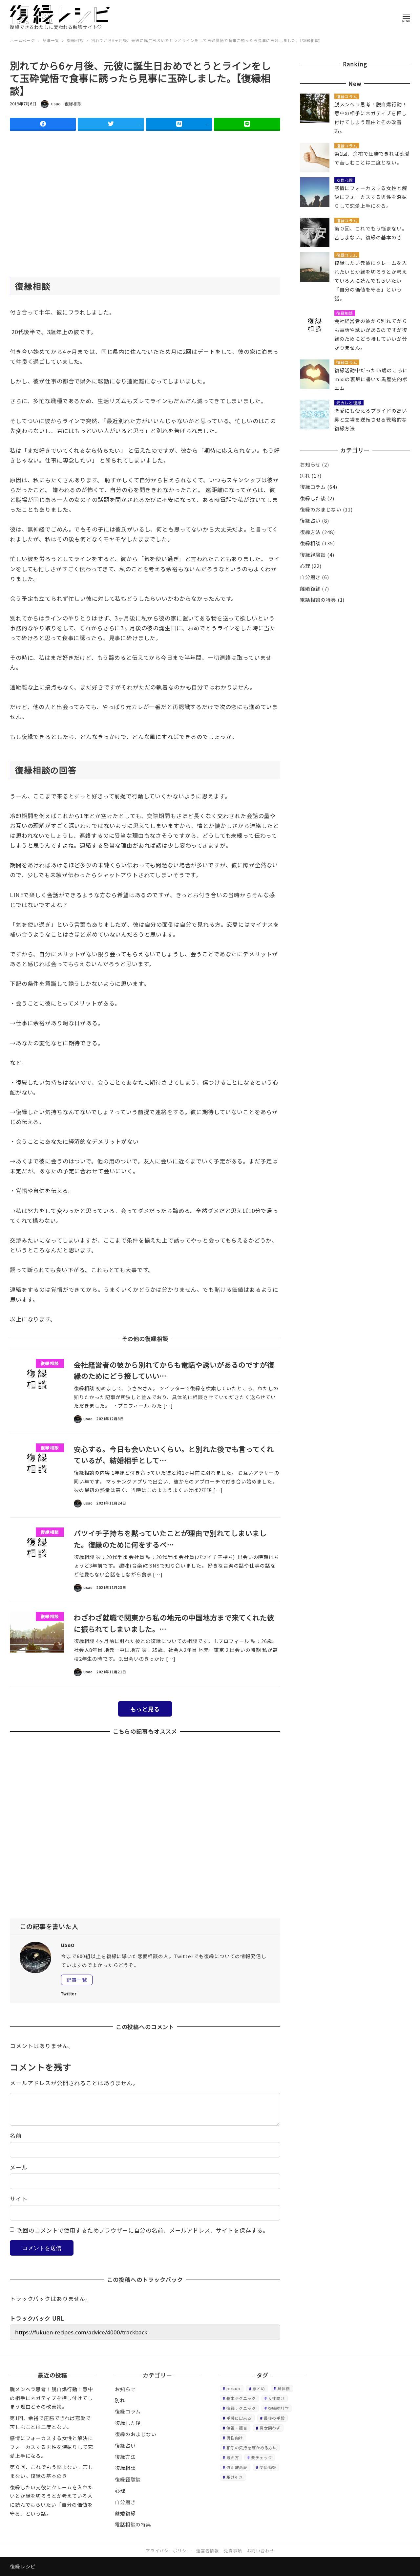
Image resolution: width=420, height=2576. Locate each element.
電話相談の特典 (318, 600)
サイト (19, 2199)
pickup (233, 2388)
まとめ (259, 2388)
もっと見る (145, 1709)
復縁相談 (73, 104)
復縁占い (310, 520)
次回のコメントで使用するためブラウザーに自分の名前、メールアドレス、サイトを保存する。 (143, 2230)
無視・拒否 (237, 2428)
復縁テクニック (241, 2408)
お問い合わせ (261, 2551)
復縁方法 (310, 532)
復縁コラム (313, 487)
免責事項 (233, 2551)
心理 (305, 566)
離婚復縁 (310, 588)
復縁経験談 (313, 555)
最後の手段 (274, 2418)
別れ (305, 476)
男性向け (235, 2438)
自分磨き (310, 577)
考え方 (233, 2457)
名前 (16, 2135)
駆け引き (235, 2477)
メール (19, 2167)
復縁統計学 (279, 2408)
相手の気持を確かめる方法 (252, 2447)
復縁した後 (313, 498)
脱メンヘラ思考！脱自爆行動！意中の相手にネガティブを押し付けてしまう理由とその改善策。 (52, 2398)
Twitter (69, 1993)
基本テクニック (241, 2398)
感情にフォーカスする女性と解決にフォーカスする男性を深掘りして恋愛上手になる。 (52, 2447)
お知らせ (310, 464)
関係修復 (268, 2467)
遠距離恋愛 (237, 2467)
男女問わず (270, 2428)
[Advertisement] (145, 222)
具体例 (284, 2388)
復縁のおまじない (321, 509)
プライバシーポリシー (168, 2551)
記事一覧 (77, 1980)
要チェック (262, 2457)
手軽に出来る (239, 2418)
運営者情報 (208, 2551)
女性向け (276, 2398)
